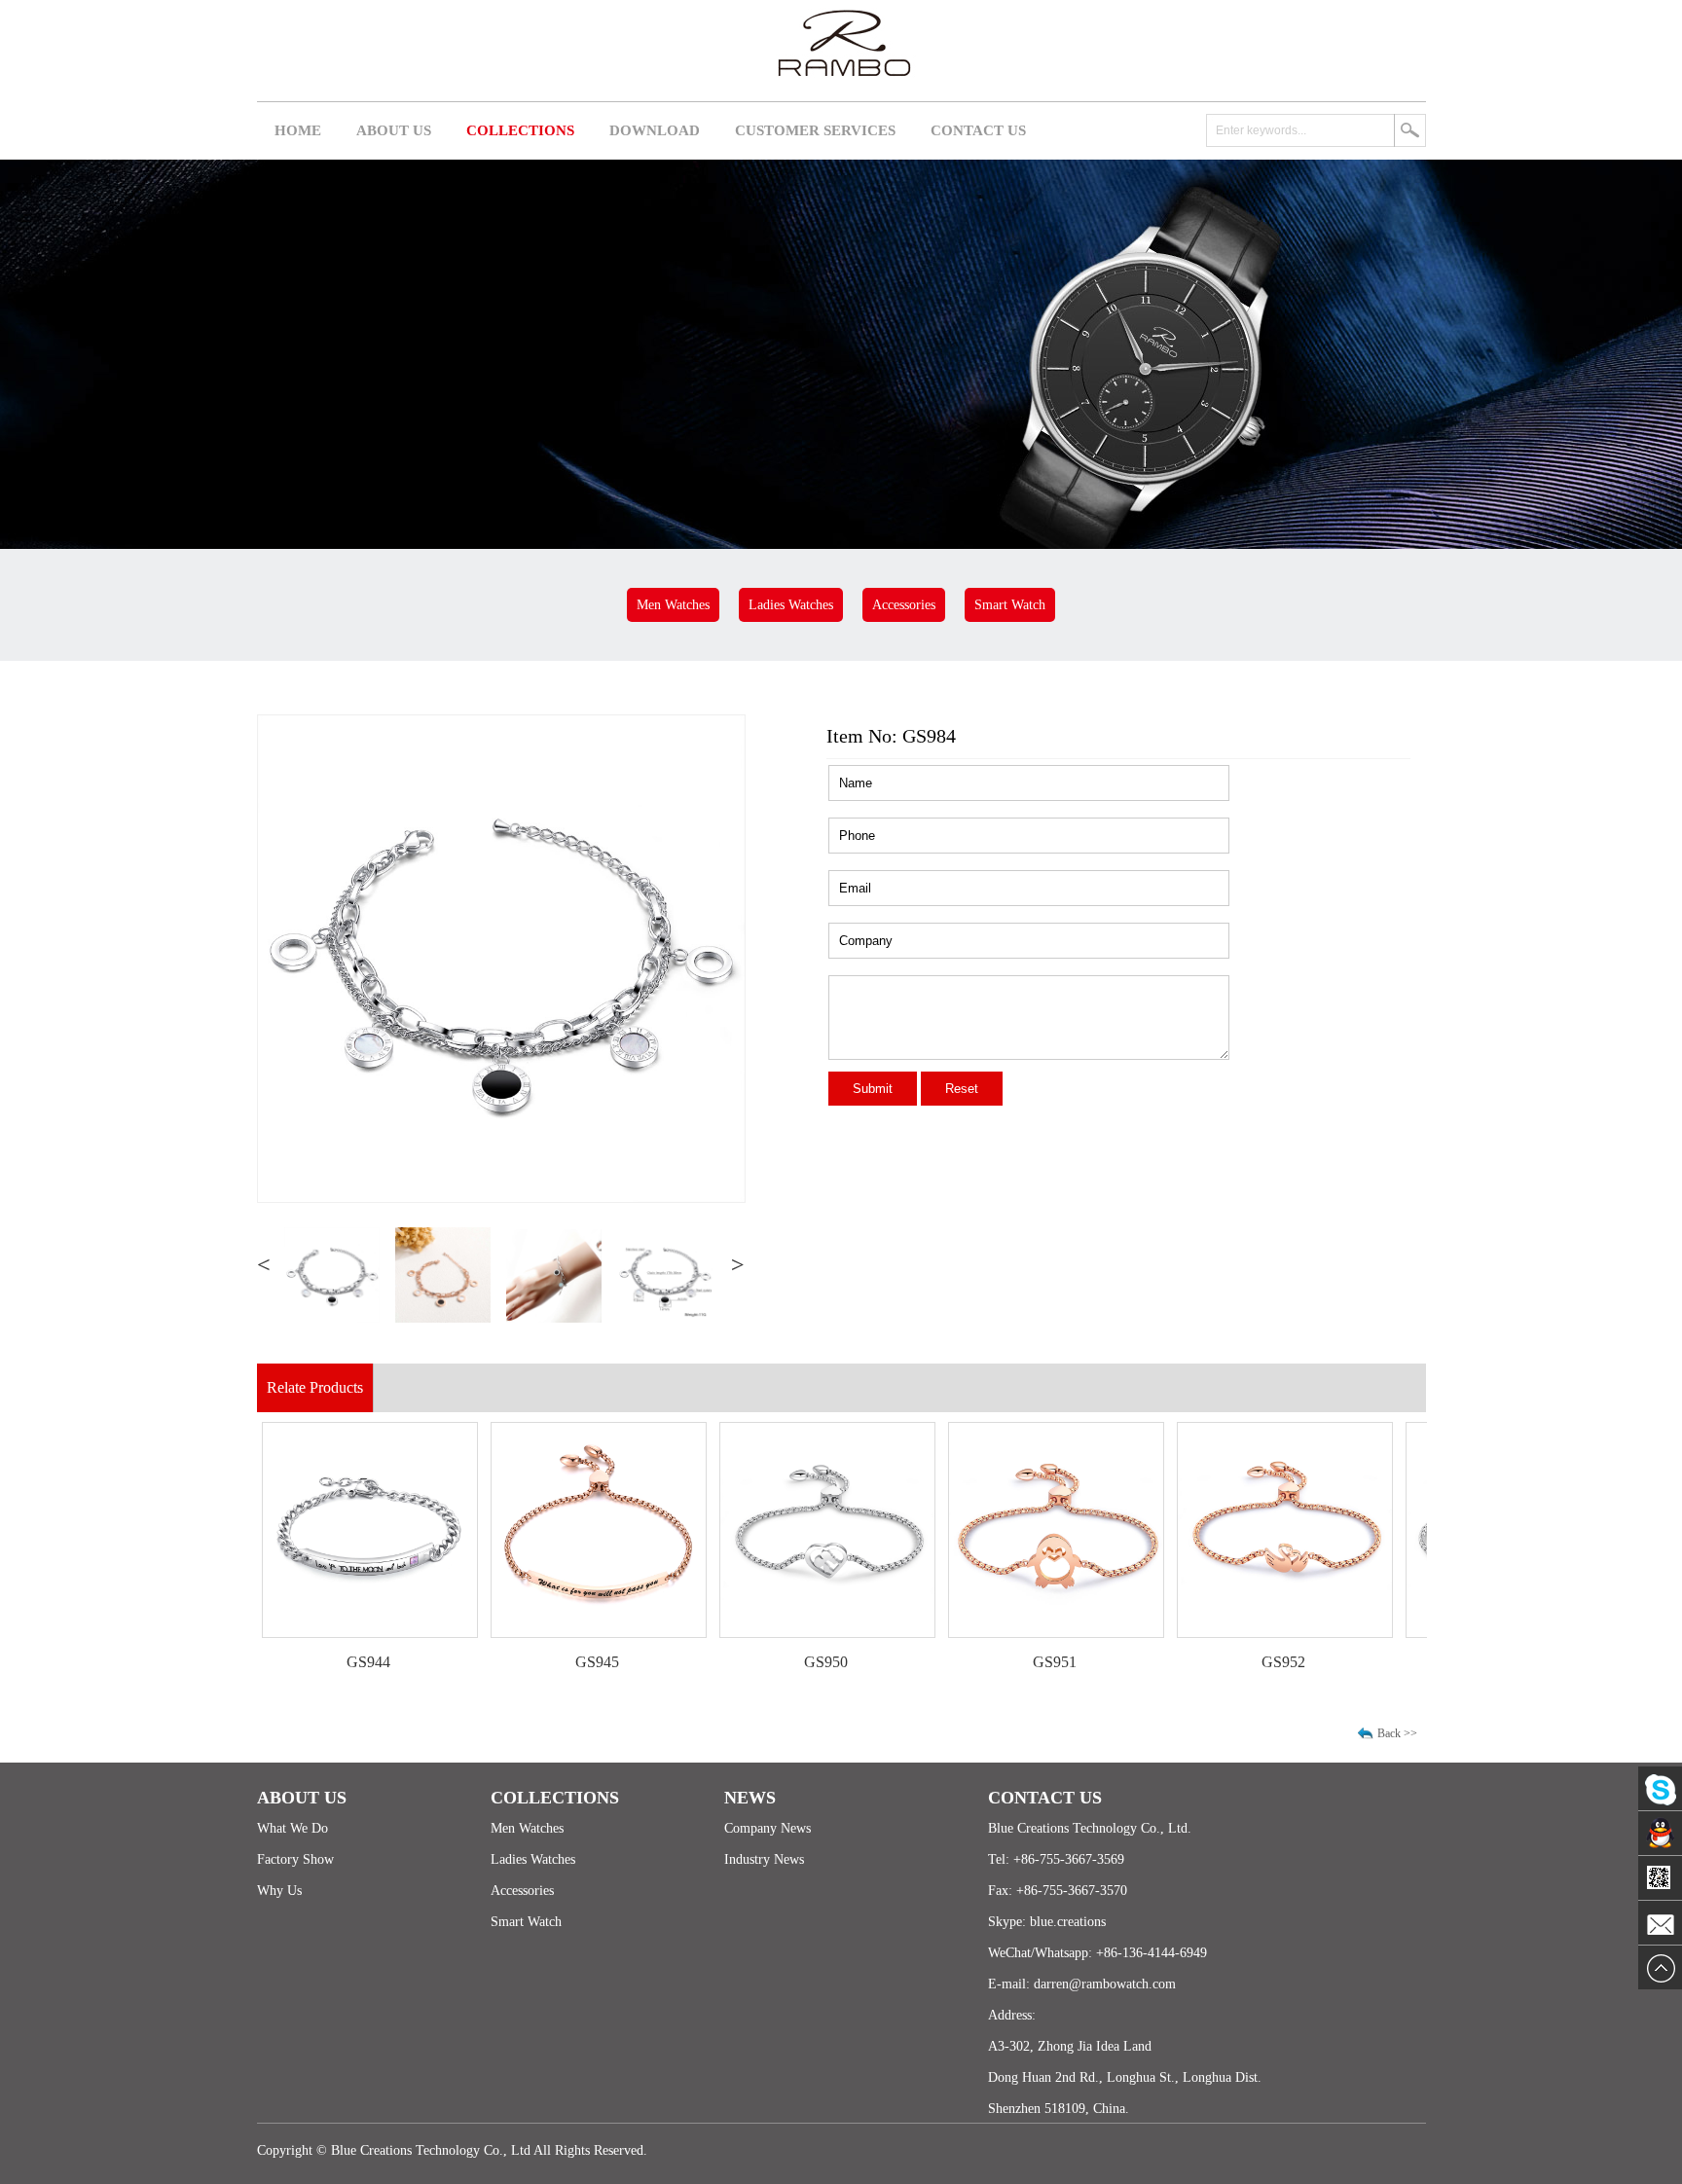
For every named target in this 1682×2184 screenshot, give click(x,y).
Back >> (1397, 1733)
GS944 (307, 1662)
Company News (768, 1828)
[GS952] (1224, 1632)
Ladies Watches (791, 605)
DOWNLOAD (655, 130)
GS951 (993, 1662)
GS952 (1222, 1662)
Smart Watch (1010, 605)
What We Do (293, 1828)
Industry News (764, 1859)
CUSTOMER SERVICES (815, 130)
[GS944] (309, 1632)
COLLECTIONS (520, 130)
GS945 (536, 1662)
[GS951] (995, 1632)
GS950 (765, 1662)
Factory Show (295, 1859)
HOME (298, 130)
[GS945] (537, 1632)
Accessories (904, 605)
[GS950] (766, 1632)
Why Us (279, 1891)
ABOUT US (394, 130)
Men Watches (673, 605)
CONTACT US (978, 130)
